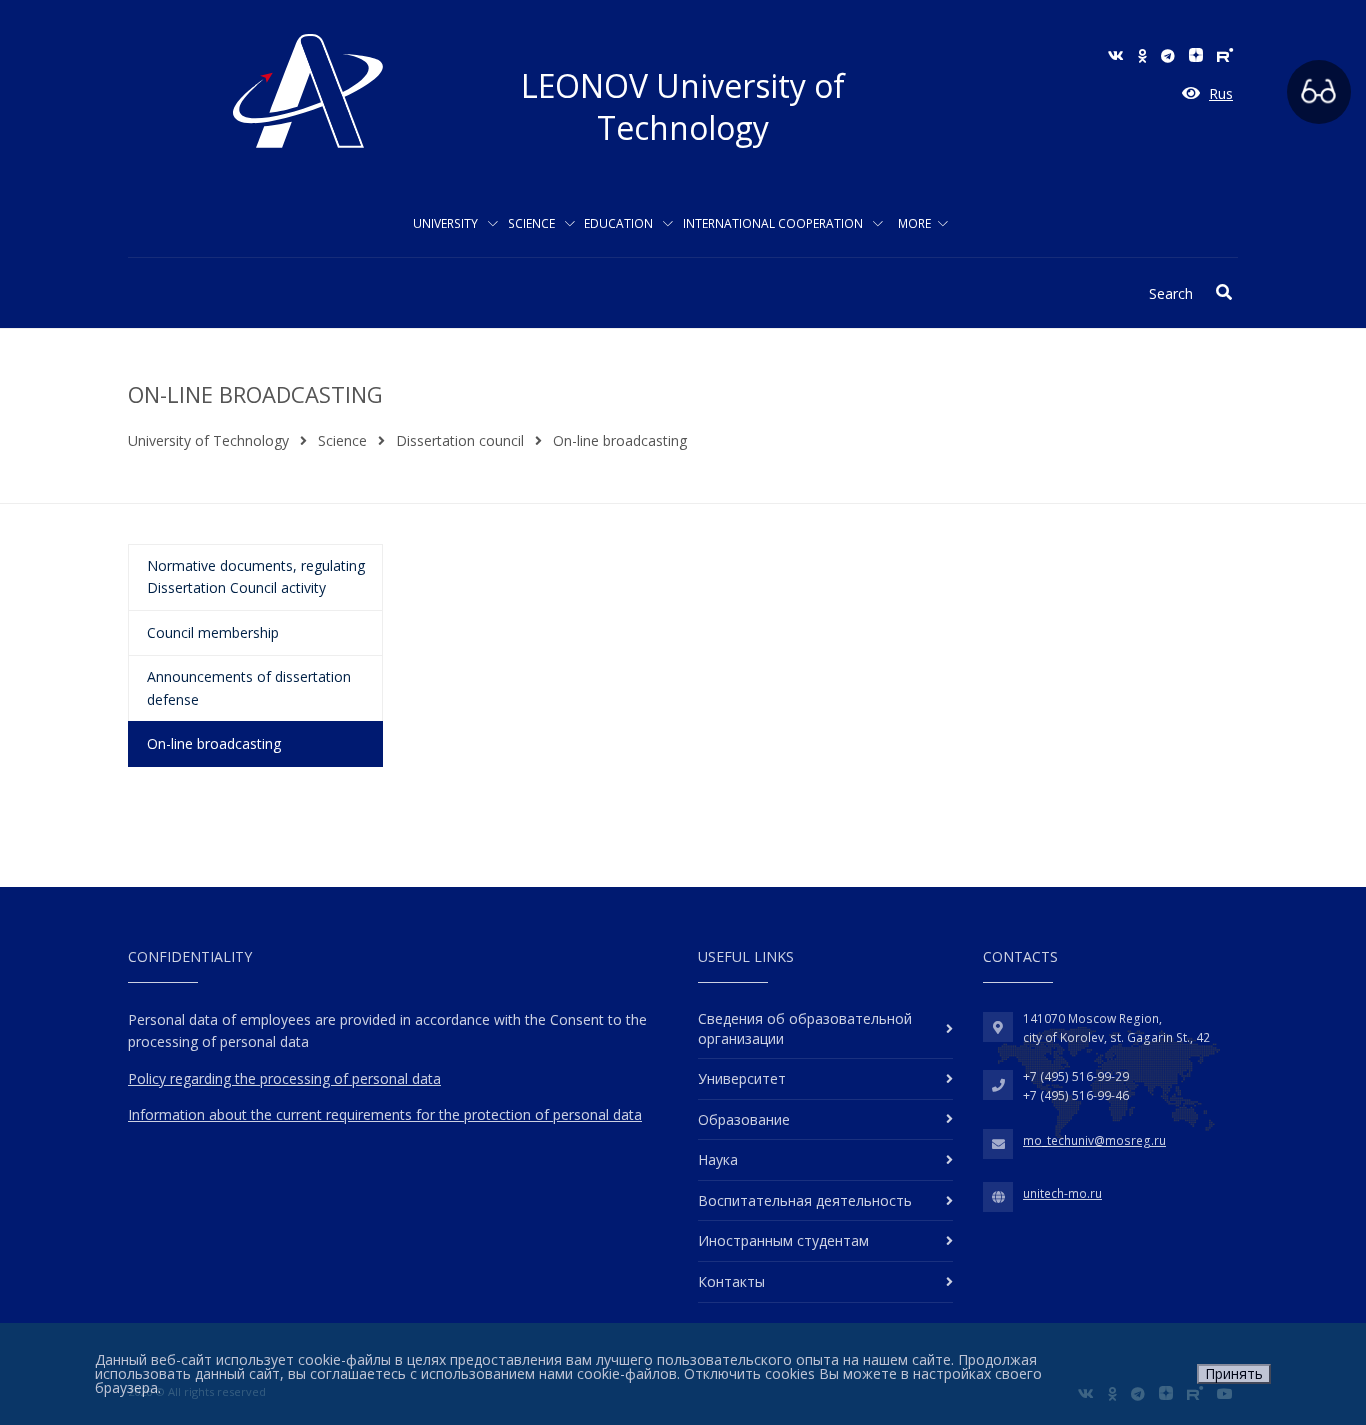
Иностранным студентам (783, 1240)
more (914, 223)
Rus (1221, 93)
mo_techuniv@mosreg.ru (1094, 1140)
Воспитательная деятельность (805, 1200)
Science (533, 223)
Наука (718, 1159)
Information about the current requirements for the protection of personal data (385, 1114)
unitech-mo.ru (1062, 1193)
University (447, 223)
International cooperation (774, 223)
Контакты (731, 1281)
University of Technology (208, 440)
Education (620, 223)
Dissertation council (460, 440)
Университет (742, 1078)
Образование (744, 1119)
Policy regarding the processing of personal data (284, 1078)
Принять (1234, 1373)
